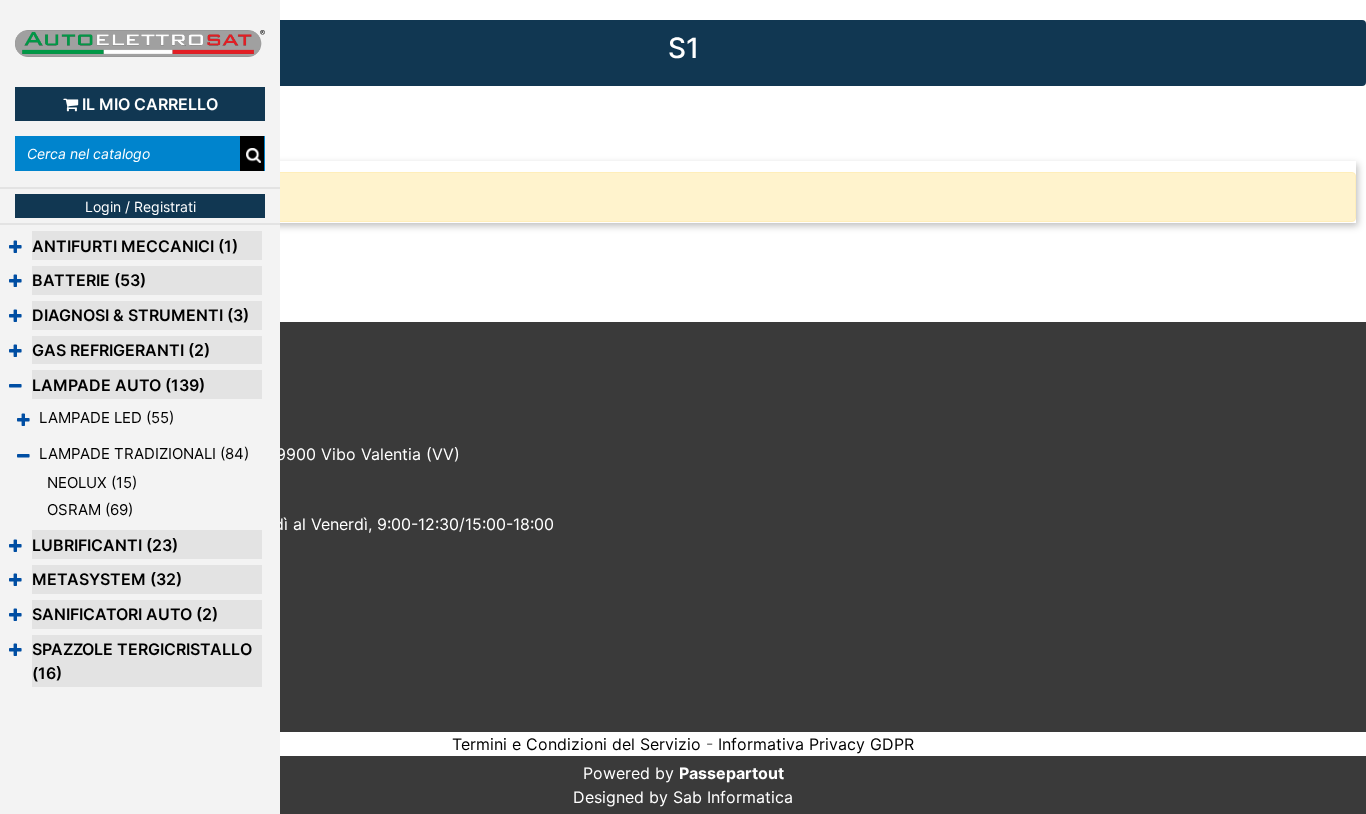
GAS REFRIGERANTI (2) (121, 350)
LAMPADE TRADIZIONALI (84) (144, 453)
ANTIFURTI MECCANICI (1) (135, 246)
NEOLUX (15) (92, 482)
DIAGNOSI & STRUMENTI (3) (140, 315)
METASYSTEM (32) (107, 579)
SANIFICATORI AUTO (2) (125, 614)
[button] (253, 155)
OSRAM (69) (90, 509)
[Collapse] (15, 385)
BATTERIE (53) (89, 280)
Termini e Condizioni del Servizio (576, 744)
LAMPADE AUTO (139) (118, 385)
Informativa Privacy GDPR (816, 744)
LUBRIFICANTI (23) (105, 545)
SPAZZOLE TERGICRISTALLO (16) (142, 661)
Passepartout (731, 773)
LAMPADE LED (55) (106, 417)
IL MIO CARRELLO (150, 104)
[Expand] (15, 246)
